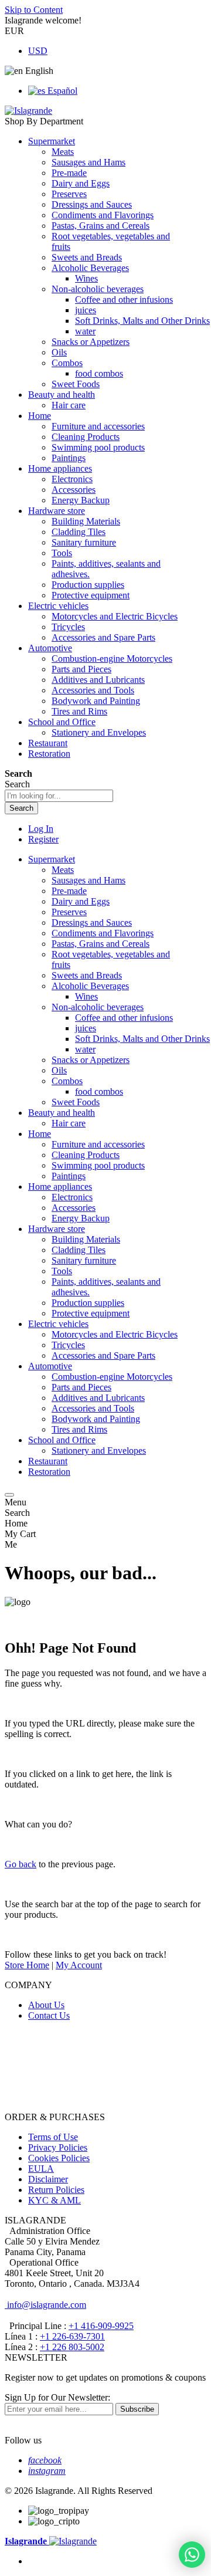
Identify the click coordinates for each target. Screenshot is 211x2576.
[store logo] (28, 111)
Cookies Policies (59, 2158)
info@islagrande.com (45, 2305)
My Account (79, 1965)
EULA (41, 2169)
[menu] (9, 1495)
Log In (41, 829)
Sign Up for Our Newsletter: (57, 2397)
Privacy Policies (58, 2147)
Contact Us (49, 2015)
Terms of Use (53, 2137)
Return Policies (56, 2190)
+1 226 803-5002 (72, 2347)
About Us (46, 2005)
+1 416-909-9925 (101, 2326)
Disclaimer (48, 2179)
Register (43, 839)
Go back (21, 1864)
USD (38, 51)
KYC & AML (55, 2200)
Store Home (27, 1965)
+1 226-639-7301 (72, 2336)
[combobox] (59, 796)
